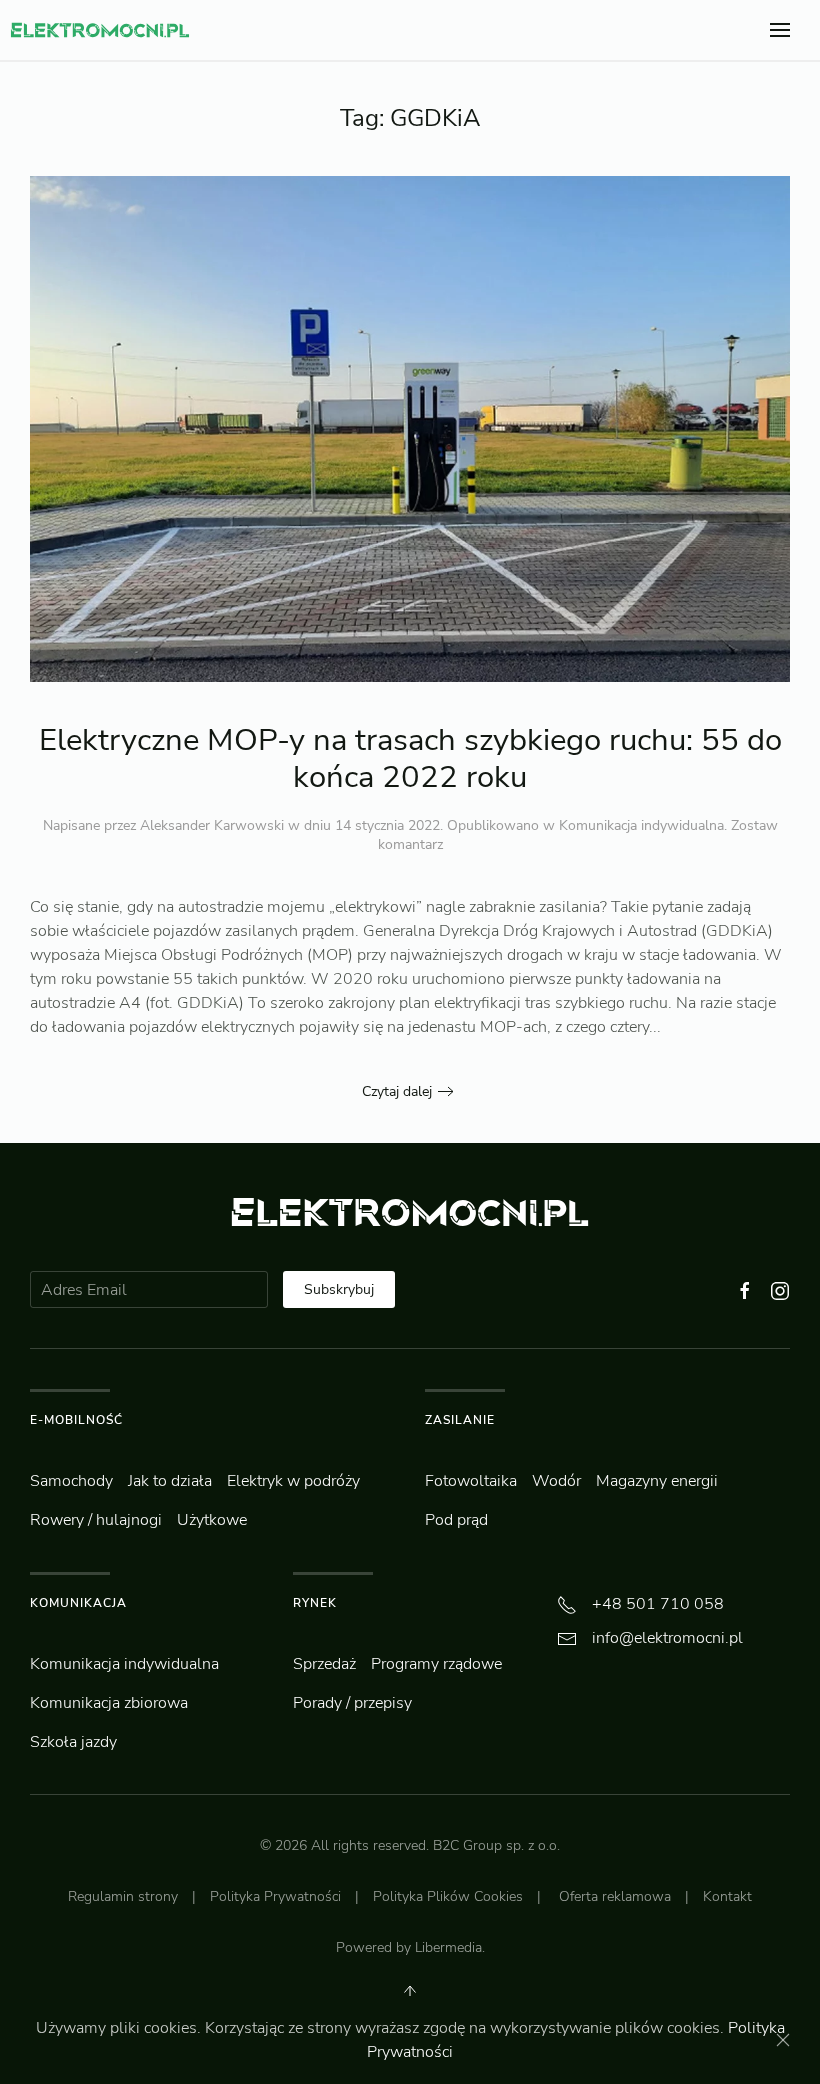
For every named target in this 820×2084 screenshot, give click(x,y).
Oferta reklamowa (615, 1896)
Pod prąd (456, 1520)
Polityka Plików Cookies (448, 1896)
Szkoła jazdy (73, 1742)
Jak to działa (170, 1481)
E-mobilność (76, 1420)
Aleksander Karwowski (212, 825)
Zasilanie (460, 1420)
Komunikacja (78, 1603)
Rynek (315, 1603)
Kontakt (727, 1896)
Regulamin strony (123, 1896)
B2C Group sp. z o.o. (496, 1845)
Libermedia (448, 1947)
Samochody (71, 1481)
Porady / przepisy (352, 1703)
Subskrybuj (339, 1289)
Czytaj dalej (397, 1091)
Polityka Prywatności (275, 1896)
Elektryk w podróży (293, 1481)
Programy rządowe (436, 1664)
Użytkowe (212, 1520)
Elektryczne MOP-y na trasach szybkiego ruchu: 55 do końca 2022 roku (410, 758)
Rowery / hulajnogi (96, 1520)
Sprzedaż (324, 1664)
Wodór (556, 1481)
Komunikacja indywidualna (641, 825)
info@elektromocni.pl (667, 1638)
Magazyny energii (657, 1481)
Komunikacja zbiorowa (109, 1703)
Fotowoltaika (471, 1481)
